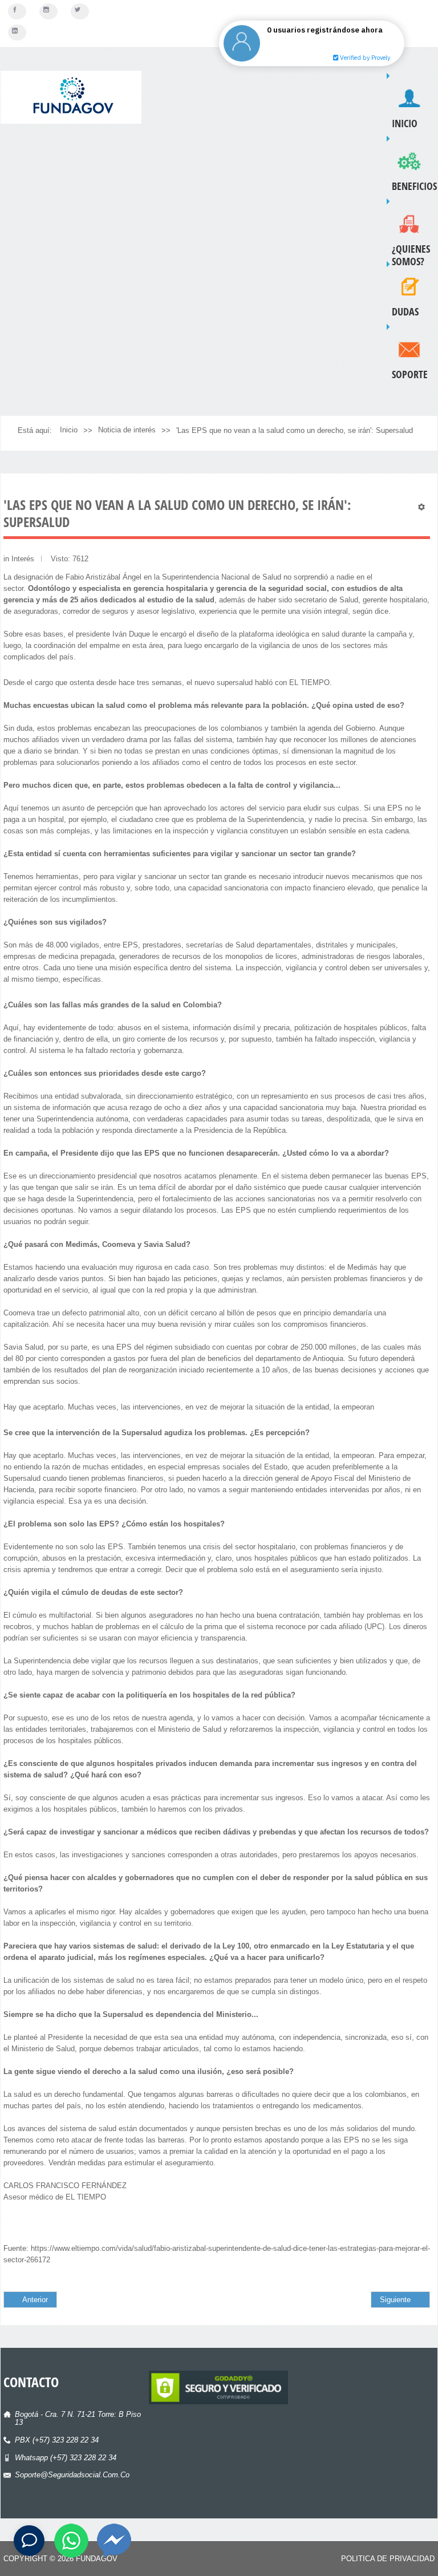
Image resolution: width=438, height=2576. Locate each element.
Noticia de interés (127, 430)
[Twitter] (80, 11)
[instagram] (48, 11)
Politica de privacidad (388, 2559)
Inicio (69, 430)
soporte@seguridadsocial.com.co (72, 2475)
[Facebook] (17, 11)
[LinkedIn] (17, 33)
